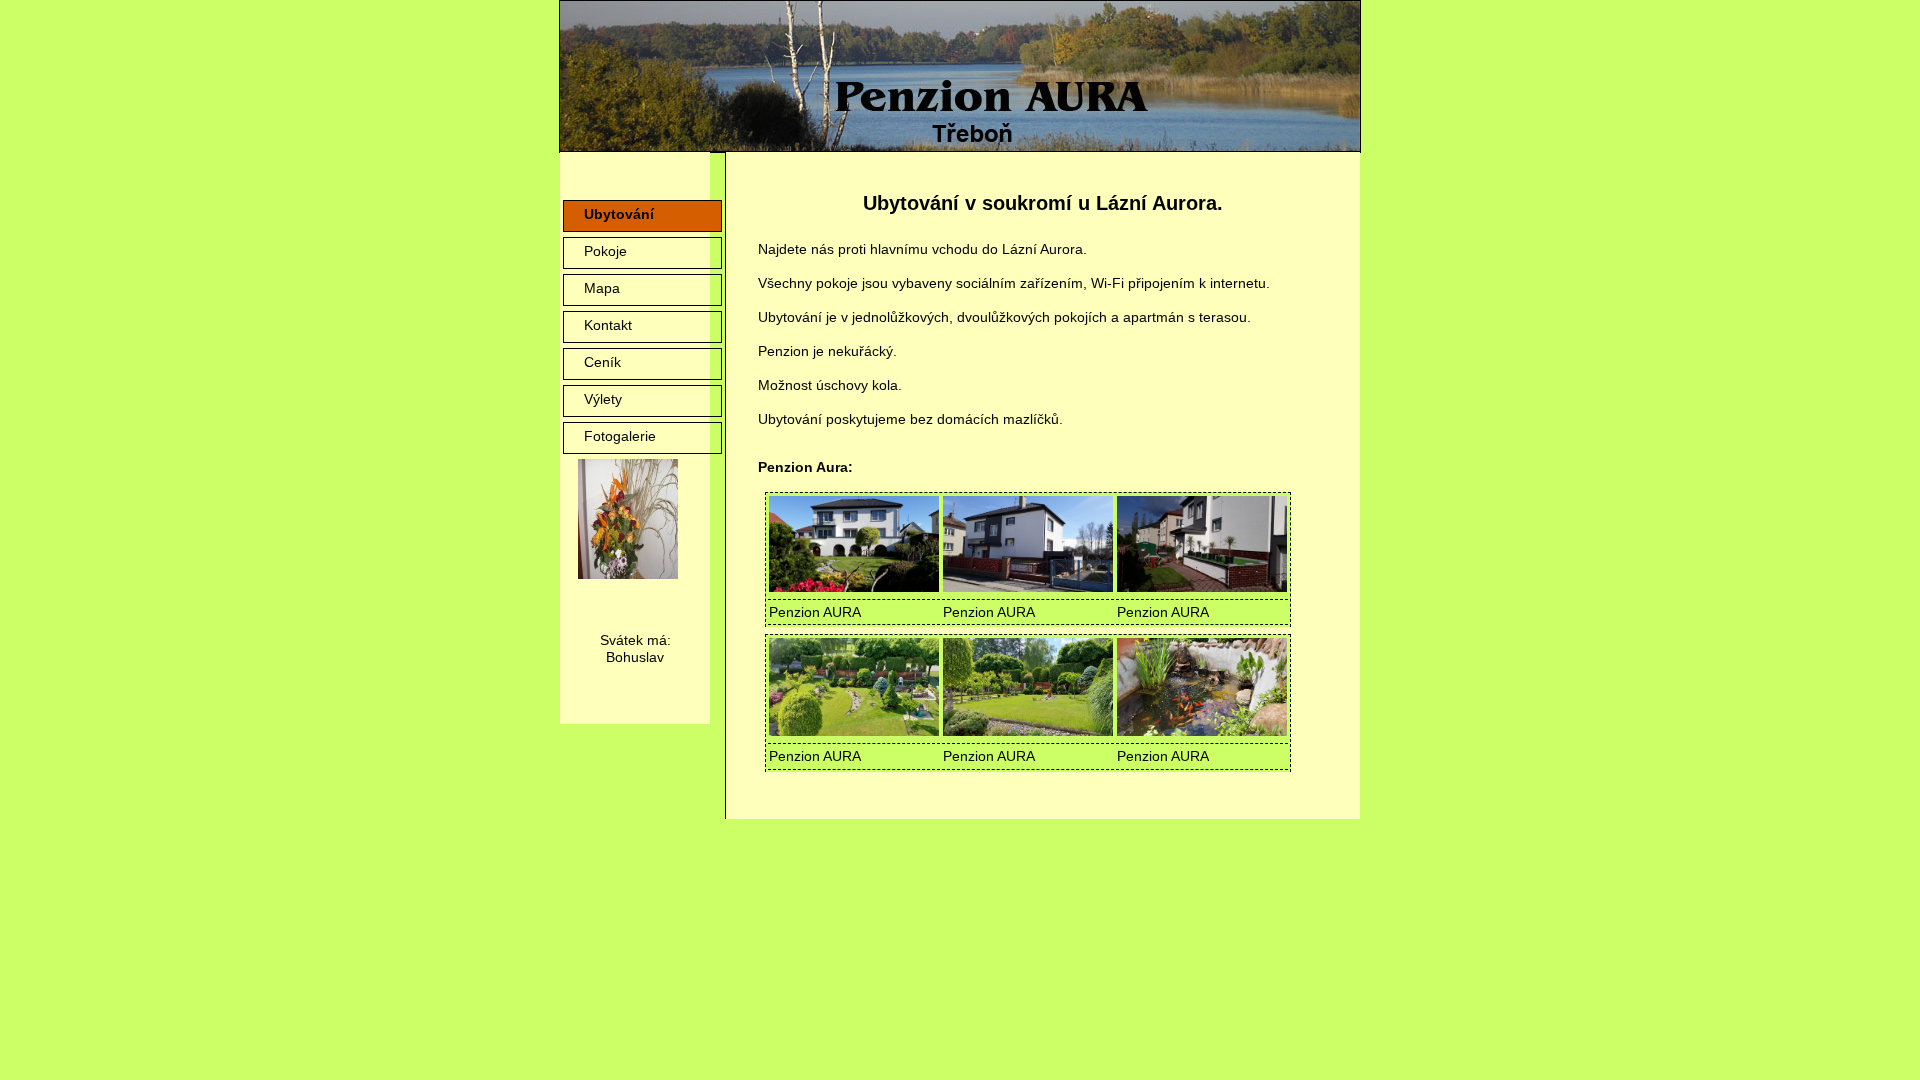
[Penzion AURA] (854, 587)
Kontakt (608, 325)
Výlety (603, 399)
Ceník (602, 362)
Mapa (602, 288)
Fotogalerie (620, 436)
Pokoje (605, 251)
